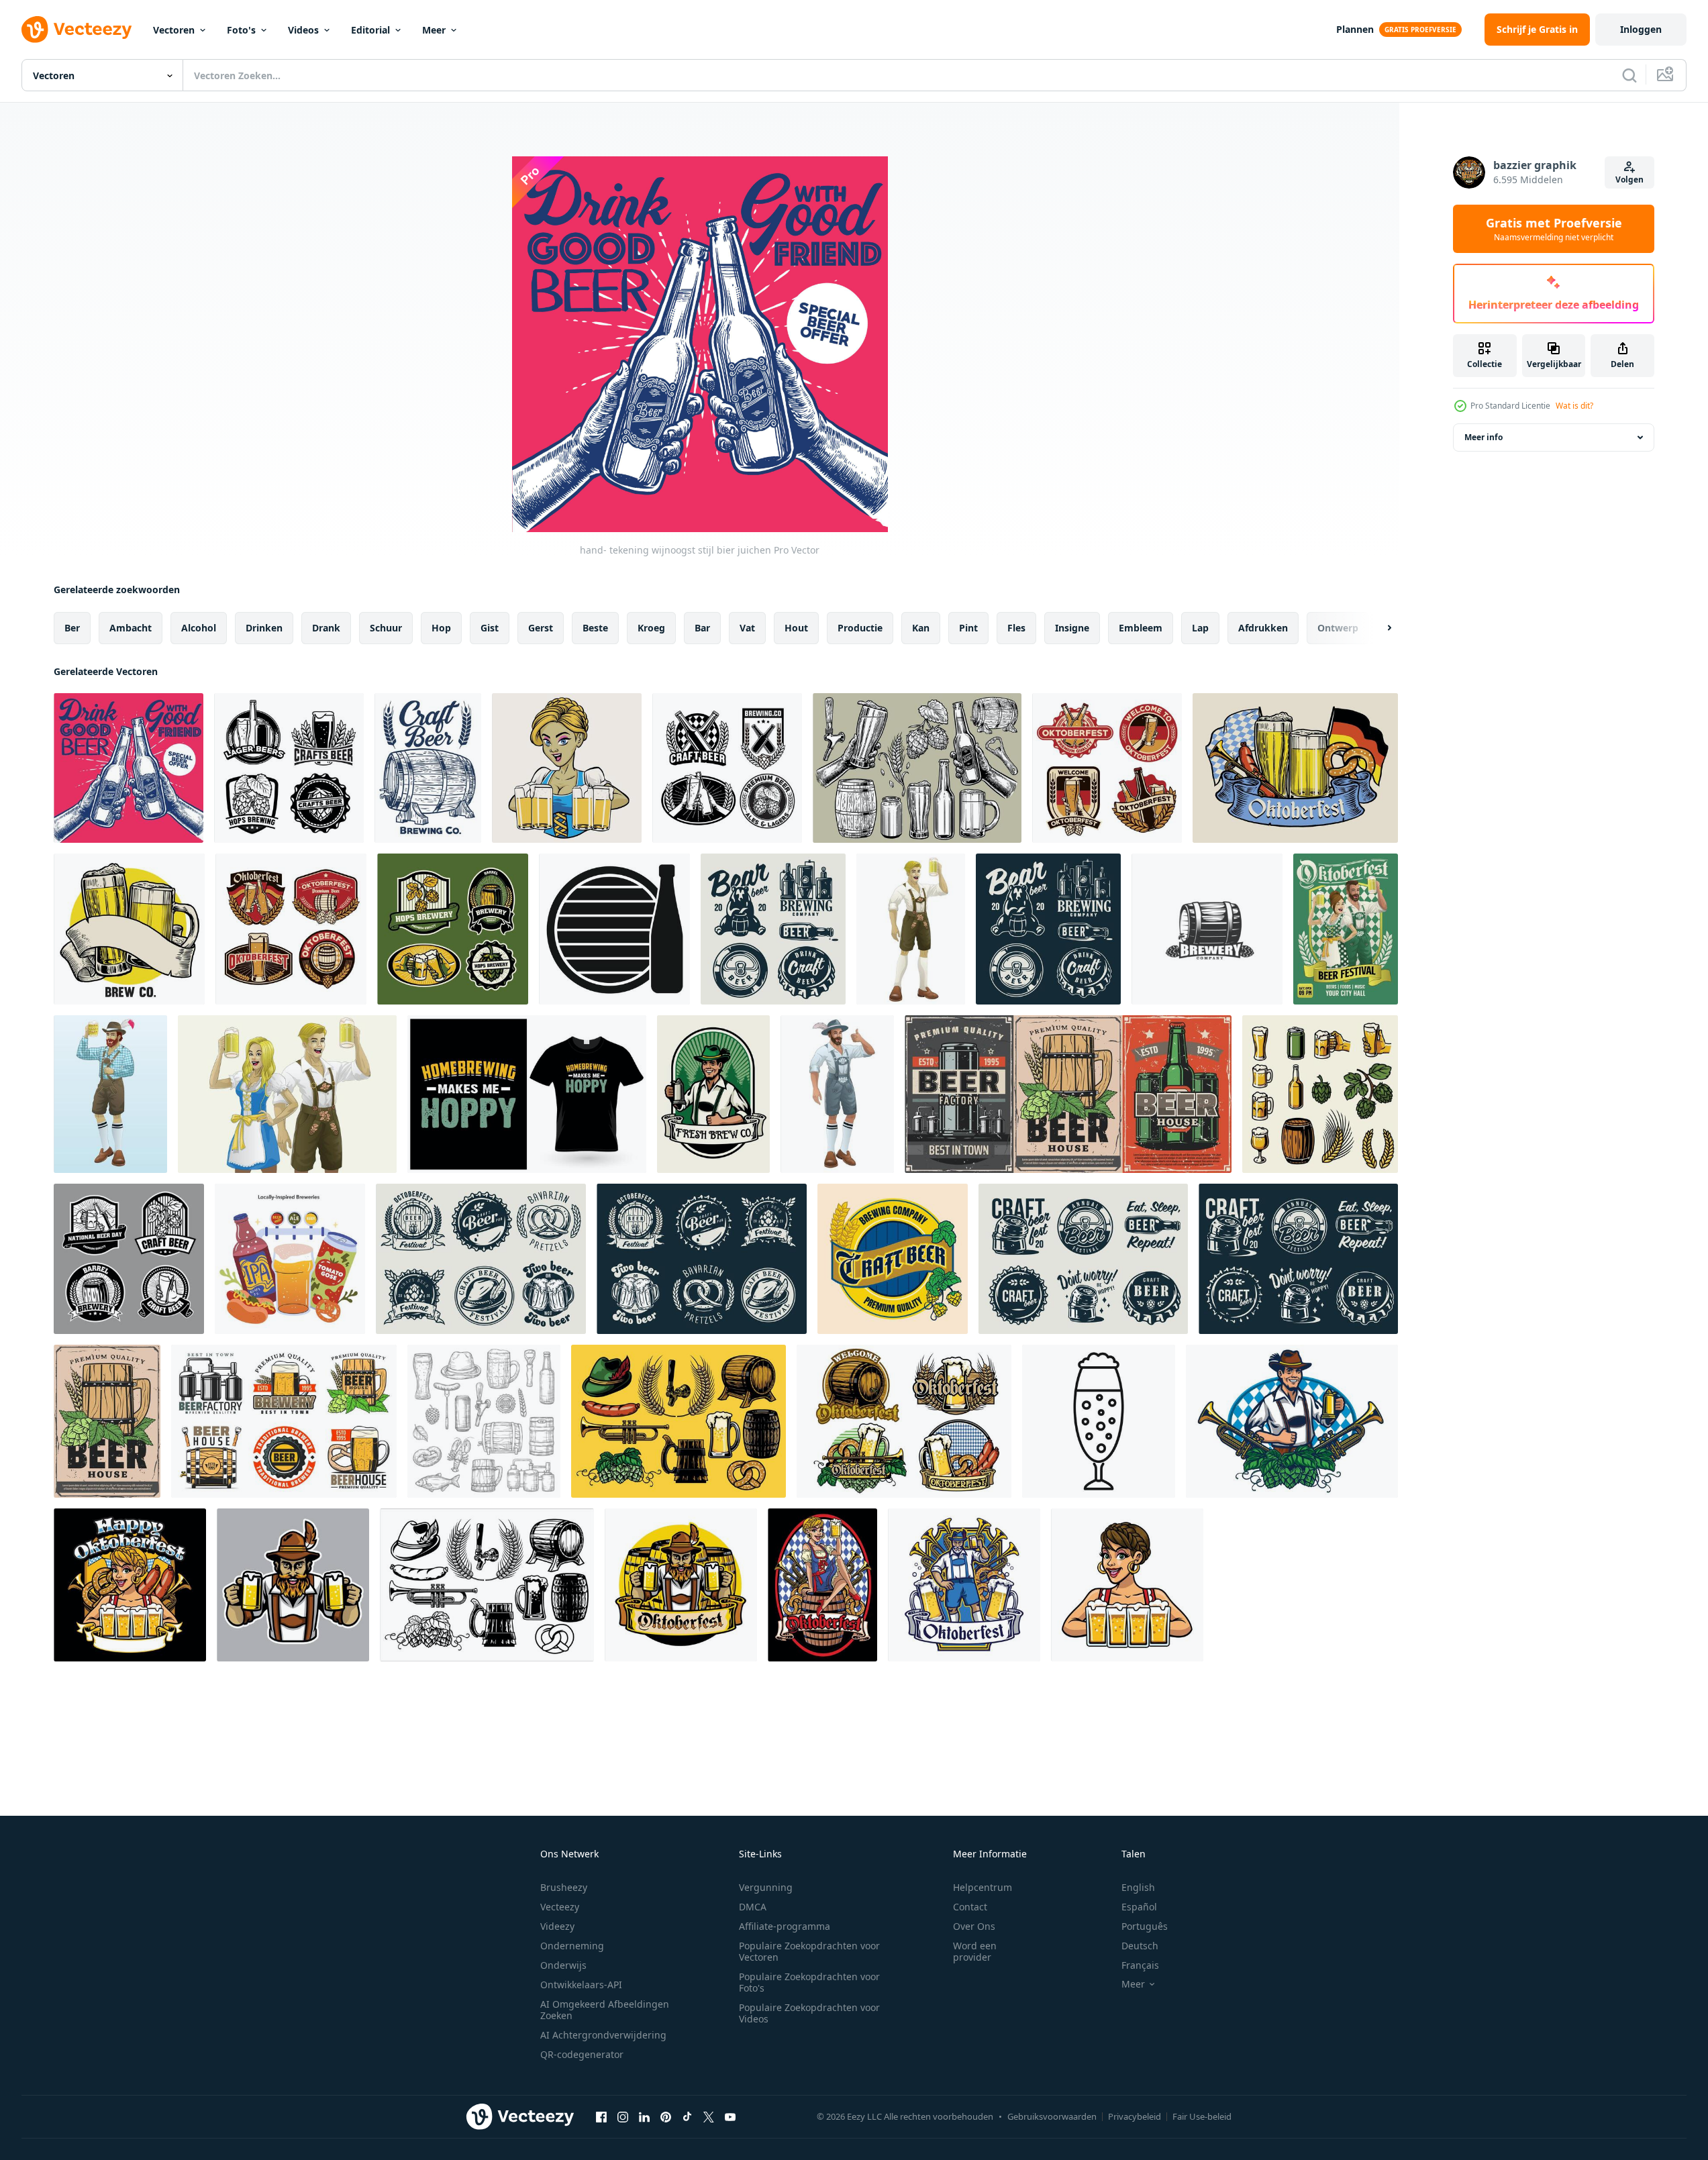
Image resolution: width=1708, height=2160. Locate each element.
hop (441, 628)
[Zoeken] (1629, 75)
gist (490, 628)
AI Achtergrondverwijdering (603, 2035)
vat (747, 628)
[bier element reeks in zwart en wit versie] (487, 1585)
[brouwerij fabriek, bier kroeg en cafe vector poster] (1068, 1094)
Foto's (241, 30)
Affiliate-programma (785, 1926)
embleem (1141, 628)
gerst (541, 628)
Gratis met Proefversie (1554, 229)
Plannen (1355, 29)
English (1138, 1887)
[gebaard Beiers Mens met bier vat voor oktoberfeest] (681, 1585)
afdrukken (1263, 628)
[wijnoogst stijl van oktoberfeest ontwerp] (1295, 768)
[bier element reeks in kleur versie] (679, 1421)
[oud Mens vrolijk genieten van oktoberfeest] (964, 1585)
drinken (264, 628)
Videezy (557, 1926)
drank (326, 628)
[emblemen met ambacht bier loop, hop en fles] (1083, 1259)
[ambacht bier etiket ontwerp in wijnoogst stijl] (893, 1259)
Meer (434, 30)
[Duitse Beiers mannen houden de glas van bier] (110, 1094)
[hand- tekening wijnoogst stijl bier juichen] (129, 768)
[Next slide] (1378, 628)
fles (1016, 628)
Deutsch (1140, 1946)
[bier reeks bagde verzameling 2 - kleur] (453, 929)
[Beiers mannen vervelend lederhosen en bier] (911, 929)
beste (595, 628)
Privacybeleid (1135, 2116)
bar (702, 628)
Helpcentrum (983, 1887)
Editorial (370, 30)
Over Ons (974, 1926)
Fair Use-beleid (1202, 2116)
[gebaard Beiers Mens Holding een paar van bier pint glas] (293, 1585)
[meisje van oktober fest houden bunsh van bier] (1127, 1585)
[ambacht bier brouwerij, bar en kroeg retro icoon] (1207, 929)
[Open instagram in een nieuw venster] (623, 2116)
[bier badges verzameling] (727, 768)
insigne (1072, 628)
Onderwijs (563, 1965)
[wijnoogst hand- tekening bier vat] (428, 768)
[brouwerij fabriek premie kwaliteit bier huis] (284, 1421)
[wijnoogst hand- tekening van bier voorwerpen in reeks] (917, 768)
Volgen (1629, 179)
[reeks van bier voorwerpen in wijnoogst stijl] (1320, 1094)
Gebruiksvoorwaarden (1052, 2116)
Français (1140, 1965)
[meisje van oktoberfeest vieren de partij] (130, 1585)
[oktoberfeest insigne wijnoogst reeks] (291, 929)
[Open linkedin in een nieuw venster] (644, 2116)
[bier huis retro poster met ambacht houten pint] (107, 1421)
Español (1139, 1907)
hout (796, 628)
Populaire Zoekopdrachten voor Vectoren (809, 1951)
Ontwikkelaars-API (581, 1985)
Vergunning (766, 1887)
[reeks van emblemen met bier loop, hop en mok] (773, 929)
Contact (970, 1907)
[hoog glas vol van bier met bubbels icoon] (1099, 1421)
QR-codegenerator (582, 2054)
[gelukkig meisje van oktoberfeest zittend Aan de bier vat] (822, 1585)
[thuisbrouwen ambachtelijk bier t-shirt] (527, 1094)
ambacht (131, 628)
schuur (386, 628)
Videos (303, 30)
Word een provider (975, 1951)
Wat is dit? (1574, 406)
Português (1145, 1926)
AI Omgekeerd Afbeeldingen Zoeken (605, 2010)
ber (72, 628)
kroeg (651, 628)
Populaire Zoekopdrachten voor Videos (809, 2013)
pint (968, 628)
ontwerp (1338, 628)
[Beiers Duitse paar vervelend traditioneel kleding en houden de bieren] (287, 1094)
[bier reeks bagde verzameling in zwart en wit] (129, 1259)
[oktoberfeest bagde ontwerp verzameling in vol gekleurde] (904, 1421)
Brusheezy (564, 1887)
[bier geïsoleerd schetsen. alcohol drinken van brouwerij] (484, 1421)
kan (921, 628)
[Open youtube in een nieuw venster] (730, 2116)
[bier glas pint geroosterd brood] (129, 929)
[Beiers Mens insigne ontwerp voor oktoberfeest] (1292, 1421)
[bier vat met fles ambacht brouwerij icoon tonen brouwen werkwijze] (614, 929)
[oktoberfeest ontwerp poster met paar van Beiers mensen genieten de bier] (1346, 929)
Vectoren (174, 30)
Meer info (1484, 437)
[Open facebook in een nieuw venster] (601, 2116)
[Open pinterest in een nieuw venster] (666, 2116)
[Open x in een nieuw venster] (709, 2116)
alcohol (199, 628)
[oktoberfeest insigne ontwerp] (1107, 768)
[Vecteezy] (77, 30)
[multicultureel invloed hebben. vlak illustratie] (290, 1259)
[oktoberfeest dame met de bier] (567, 768)
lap (1200, 628)
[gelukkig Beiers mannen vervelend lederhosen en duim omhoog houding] (837, 1094)
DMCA (753, 1907)
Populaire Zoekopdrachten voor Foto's (809, 1982)
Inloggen (1641, 29)
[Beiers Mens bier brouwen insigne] (713, 1094)
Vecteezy (560, 1907)
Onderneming (572, 1946)
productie (860, 628)
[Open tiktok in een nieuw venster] (687, 2116)
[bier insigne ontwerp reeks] (289, 768)
